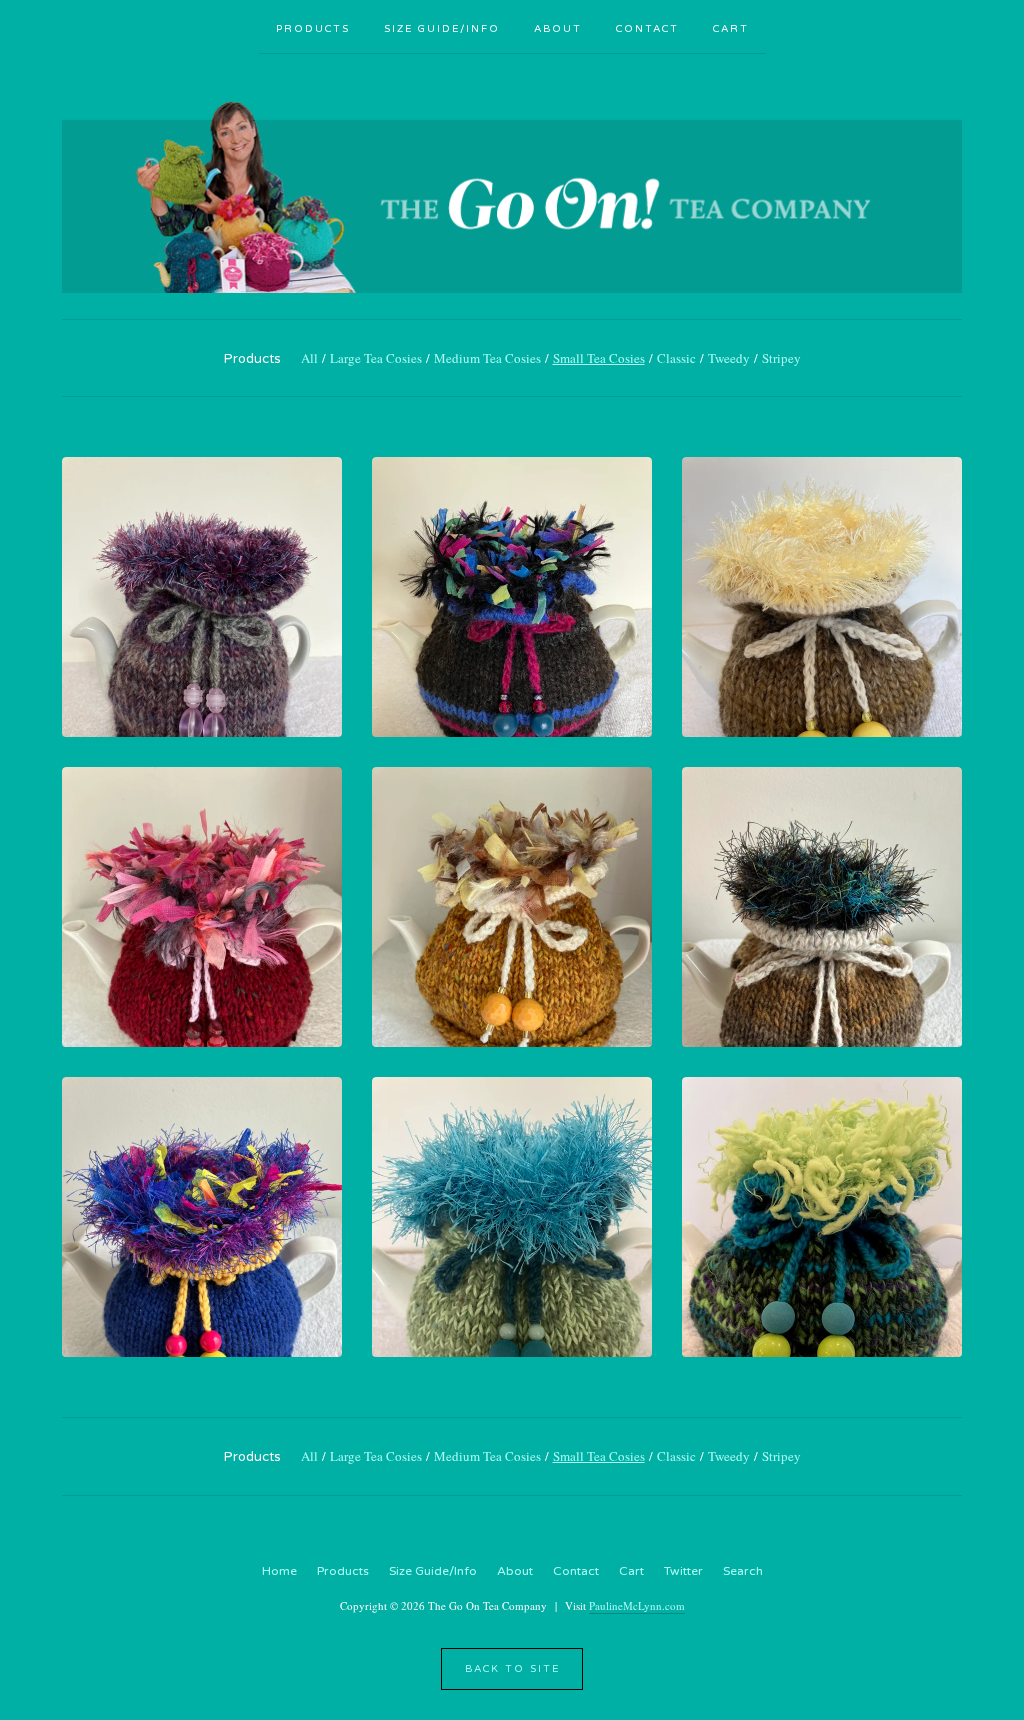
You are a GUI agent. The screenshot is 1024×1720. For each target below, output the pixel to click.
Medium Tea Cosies (487, 358)
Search (743, 1571)
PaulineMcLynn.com (637, 1605)
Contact (647, 29)
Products (313, 29)
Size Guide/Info (442, 29)
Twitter (683, 1571)
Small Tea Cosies (599, 358)
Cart (731, 29)
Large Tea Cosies (376, 358)
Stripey (781, 358)
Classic (676, 358)
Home (279, 1571)
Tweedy (729, 358)
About (558, 29)
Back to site (512, 1669)
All (309, 358)
